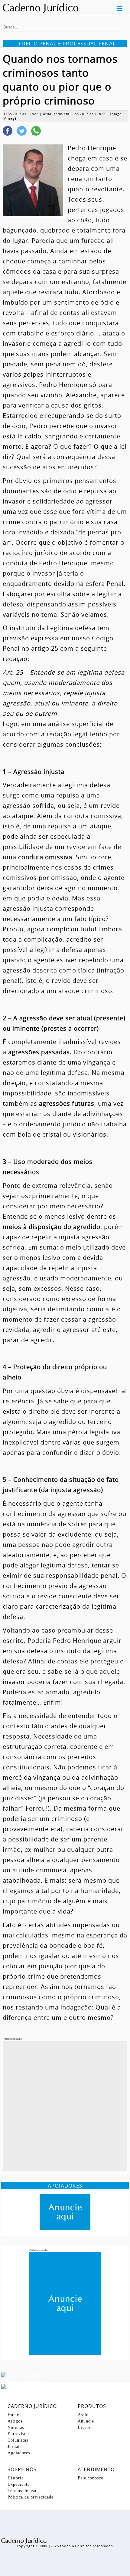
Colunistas (18, 2440)
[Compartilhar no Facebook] (8, 131)
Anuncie (86, 2421)
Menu (119, 8)
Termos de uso (22, 2491)
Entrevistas (19, 2434)
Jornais (15, 2447)
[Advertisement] (65, 2106)
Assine (84, 2415)
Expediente (19, 2484)
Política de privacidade (31, 2497)
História (16, 2478)
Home (13, 2415)
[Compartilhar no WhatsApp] (36, 131)
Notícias (16, 2427)
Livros (84, 2427)
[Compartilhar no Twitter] (22, 131)
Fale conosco (91, 2478)
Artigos (15, 2421)
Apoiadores (19, 2453)
